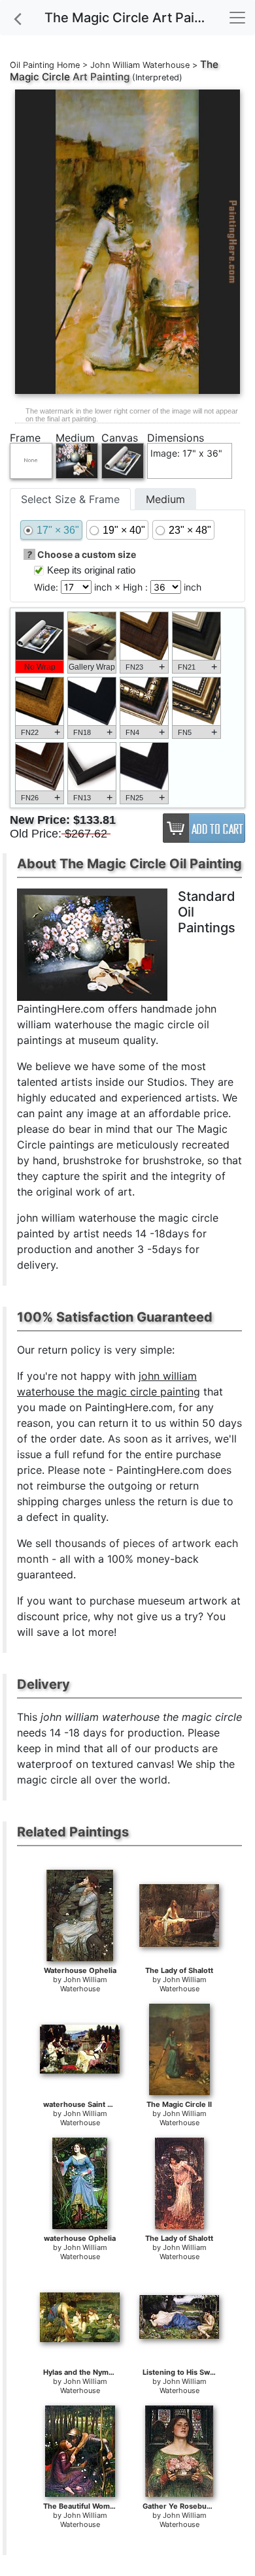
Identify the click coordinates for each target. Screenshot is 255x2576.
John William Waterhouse (140, 65)
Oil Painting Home (45, 65)
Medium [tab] (165, 499)
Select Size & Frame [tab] (70, 499)
